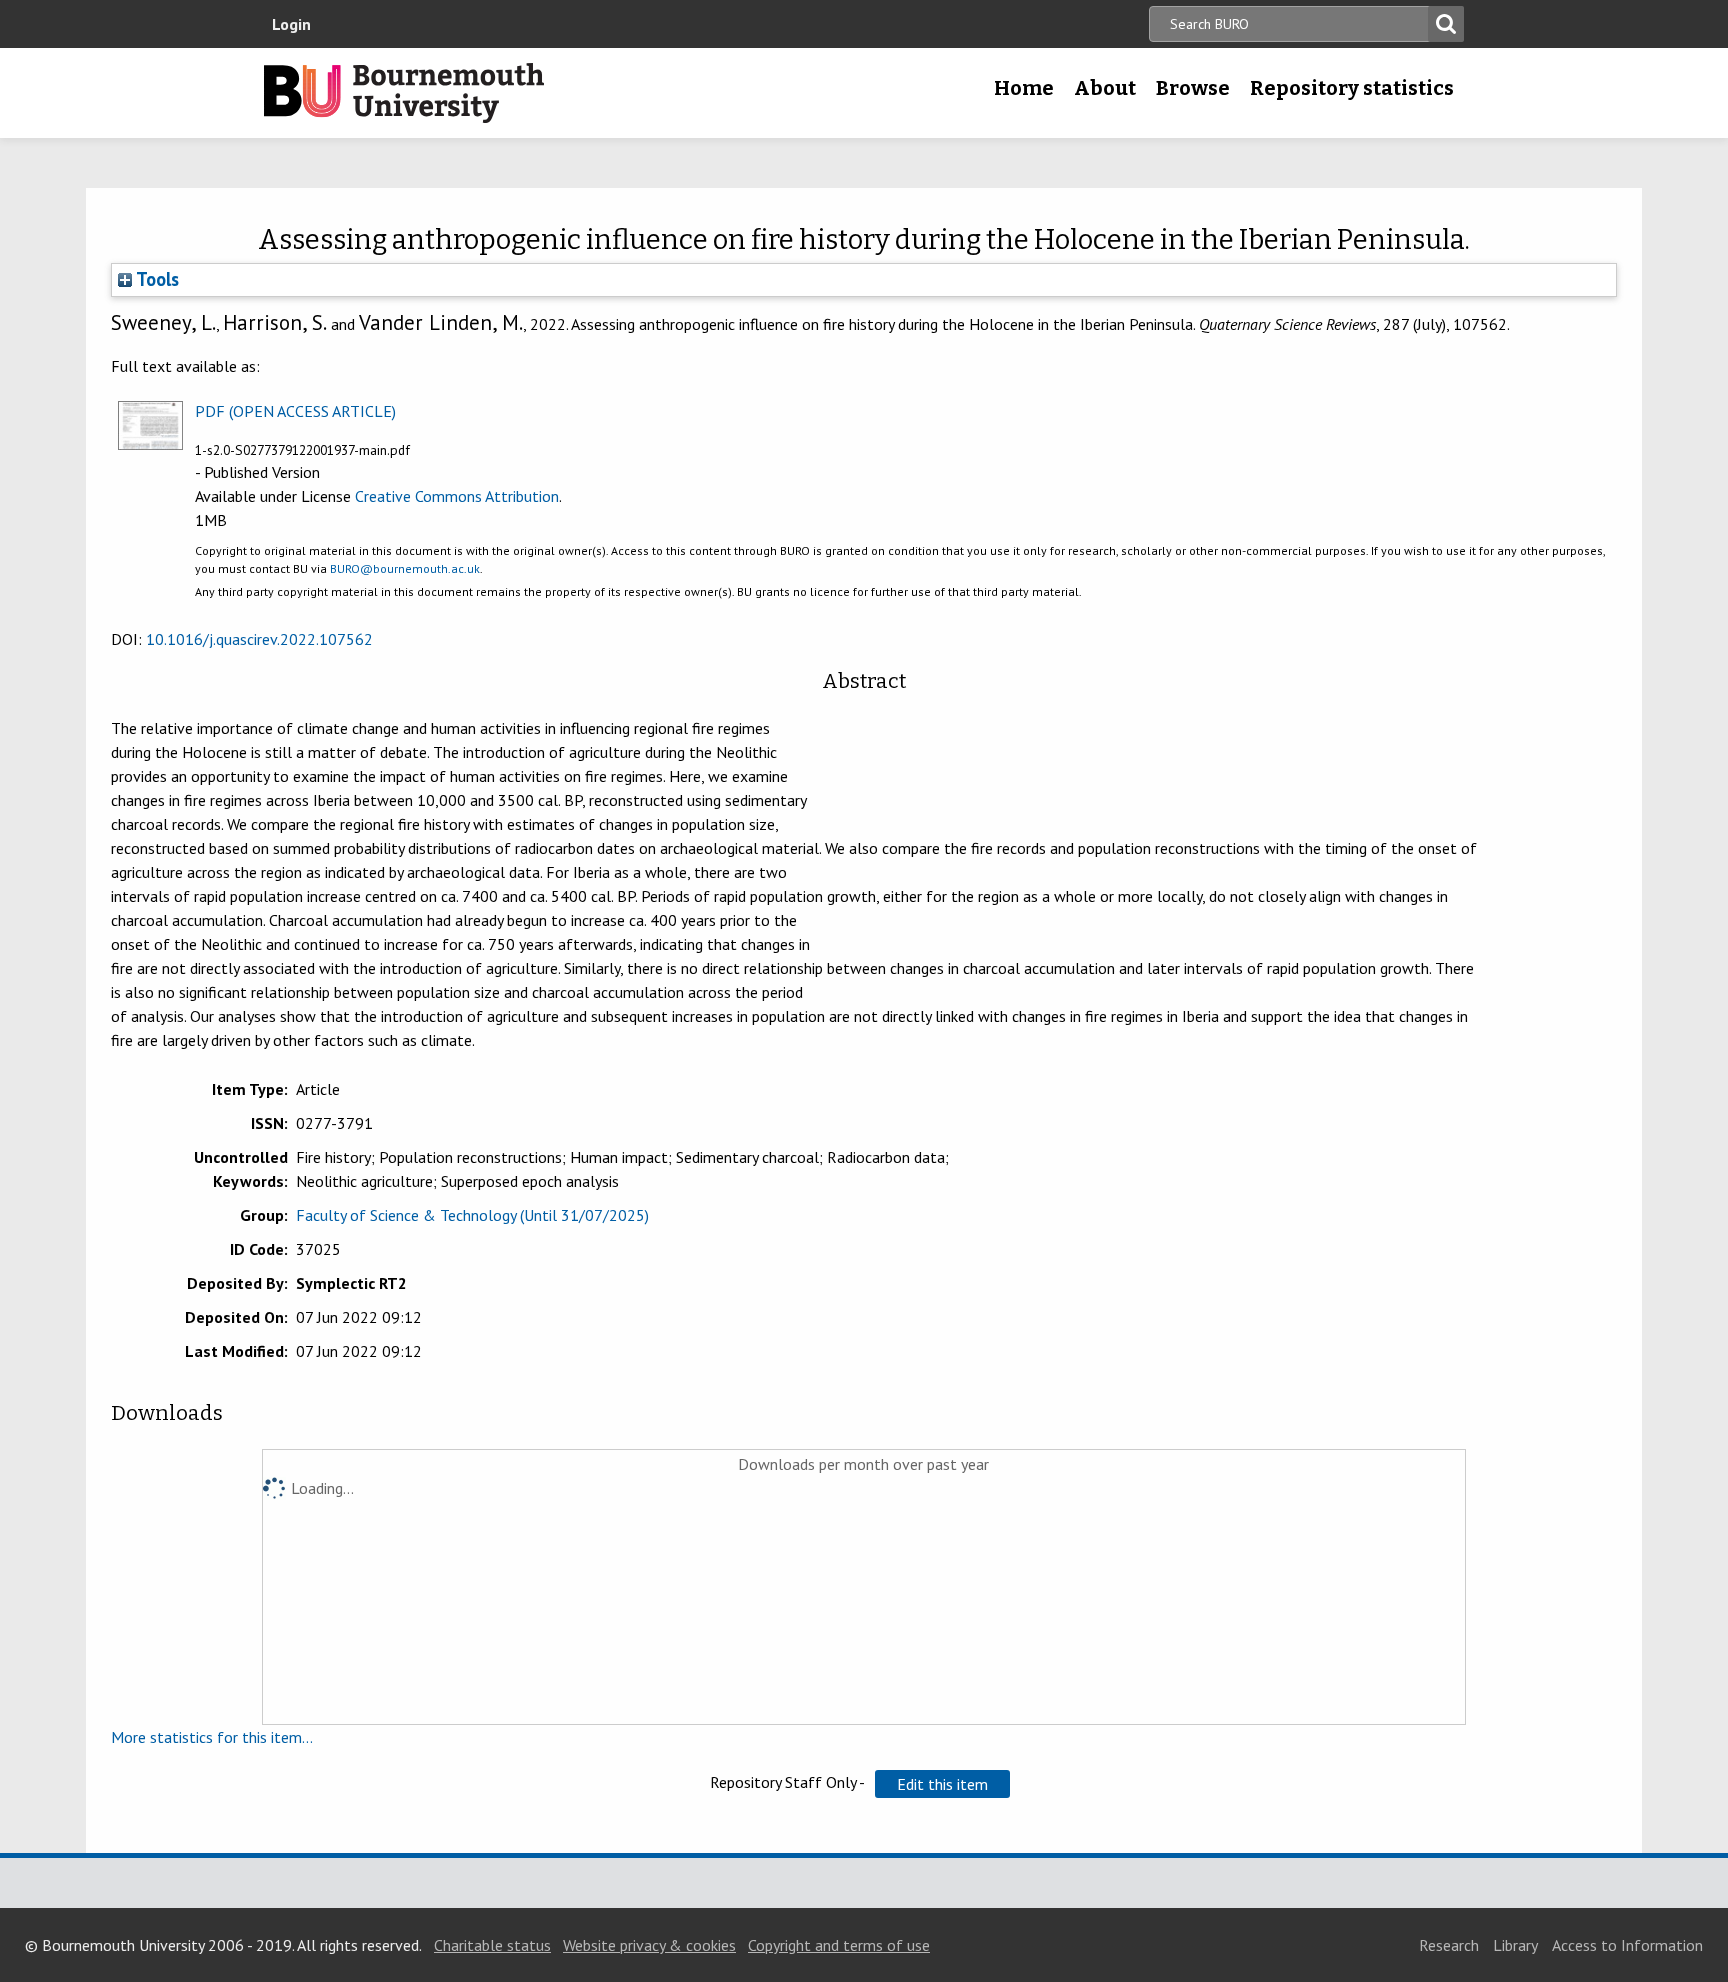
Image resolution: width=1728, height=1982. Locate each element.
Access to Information (1627, 1945)
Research (1449, 1945)
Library (1515, 1945)
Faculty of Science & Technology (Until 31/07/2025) (472, 1215)
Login (291, 24)
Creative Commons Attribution (457, 496)
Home (1024, 88)
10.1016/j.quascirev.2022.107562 (259, 639)
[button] (942, 1784)
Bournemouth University (404, 93)
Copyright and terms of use (839, 1945)
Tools (155, 279)
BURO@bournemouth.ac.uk (405, 568)
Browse (1193, 88)
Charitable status (492, 1945)
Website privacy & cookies (649, 1945)
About (1105, 88)
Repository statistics (1352, 88)
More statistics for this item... (212, 1737)
